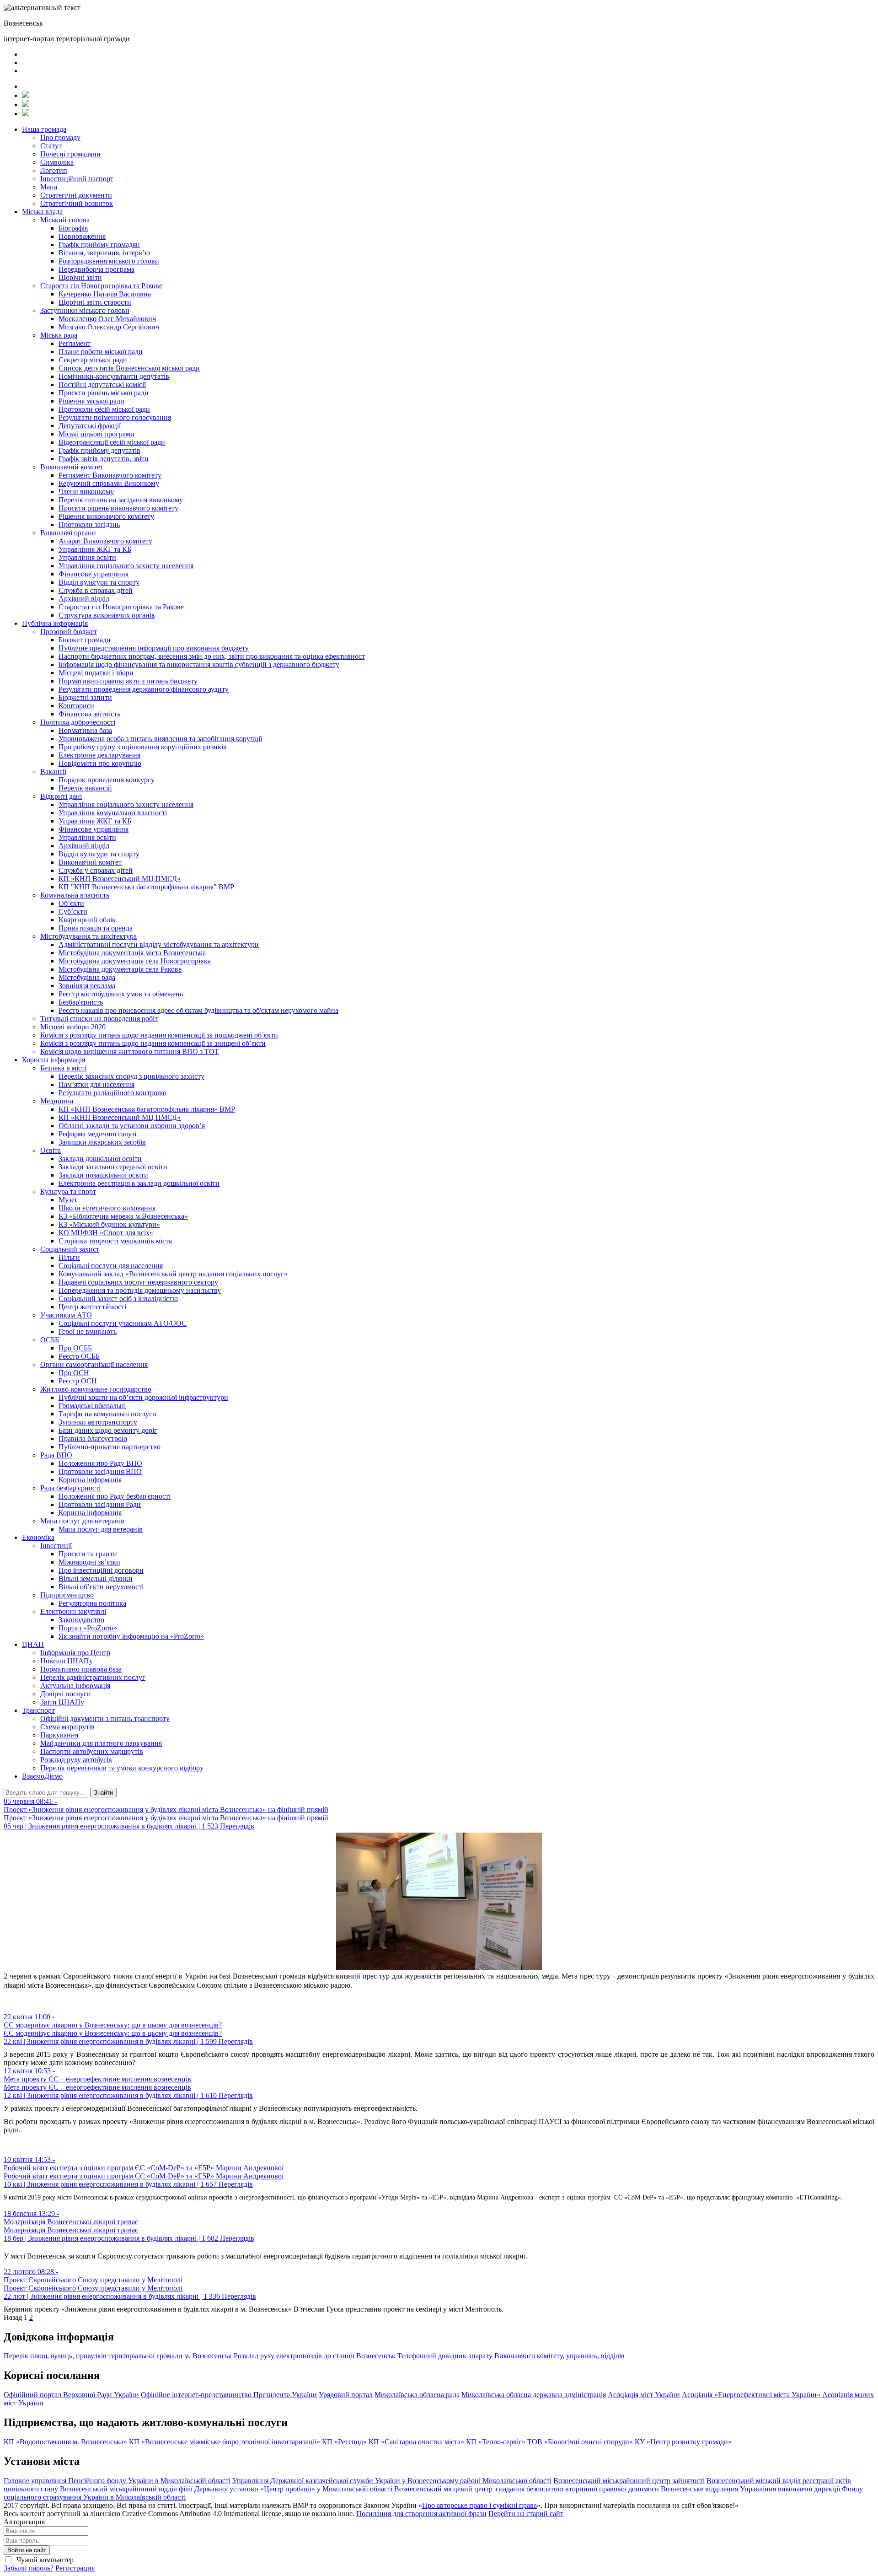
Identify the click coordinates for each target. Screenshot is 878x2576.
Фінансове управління (94, 574)
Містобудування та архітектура (88, 936)
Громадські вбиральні (92, 1406)
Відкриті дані (61, 796)
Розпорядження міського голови (109, 261)
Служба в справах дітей (96, 590)
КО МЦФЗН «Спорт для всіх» (106, 1233)
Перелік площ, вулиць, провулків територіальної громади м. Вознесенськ (118, 2356)
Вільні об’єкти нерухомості (101, 1587)
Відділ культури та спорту (99, 582)
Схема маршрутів (67, 1727)
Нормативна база (85, 730)
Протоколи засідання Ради (100, 1504)
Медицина (57, 1101)
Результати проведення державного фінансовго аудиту (144, 689)
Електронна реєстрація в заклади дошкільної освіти (139, 1183)
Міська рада (59, 335)
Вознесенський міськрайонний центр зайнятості (629, 2481)
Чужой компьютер (44, 2560)
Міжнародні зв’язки (89, 1562)
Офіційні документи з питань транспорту (105, 1718)
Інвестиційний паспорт (77, 179)
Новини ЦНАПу (67, 1661)
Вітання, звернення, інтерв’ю (104, 253)
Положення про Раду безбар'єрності (115, 1496)
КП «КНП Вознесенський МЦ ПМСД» (120, 879)
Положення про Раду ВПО (100, 1463)
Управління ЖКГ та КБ (95, 549)
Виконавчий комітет (72, 467)
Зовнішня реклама (87, 986)
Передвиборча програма (96, 269)
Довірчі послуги (66, 1694)
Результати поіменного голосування (115, 417)
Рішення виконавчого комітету (106, 516)
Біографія (73, 228)
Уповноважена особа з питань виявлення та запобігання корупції (160, 739)
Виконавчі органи (68, 533)
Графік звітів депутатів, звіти (104, 459)
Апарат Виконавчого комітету (105, 541)
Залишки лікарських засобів (102, 1142)
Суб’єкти (73, 912)
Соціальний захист (70, 1249)
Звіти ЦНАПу (62, 1702)
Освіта (51, 1150)
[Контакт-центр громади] (26, 114)
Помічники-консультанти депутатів (114, 376)
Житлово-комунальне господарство (96, 1389)
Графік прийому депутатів (99, 450)
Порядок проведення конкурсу (107, 780)
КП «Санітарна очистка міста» (416, 2442)
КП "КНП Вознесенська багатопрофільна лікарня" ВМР (146, 887)
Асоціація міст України (644, 2395)
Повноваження (82, 236)
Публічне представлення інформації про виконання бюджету (154, 648)
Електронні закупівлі (73, 1611)
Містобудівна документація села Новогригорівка (135, 961)
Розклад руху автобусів (76, 1760)
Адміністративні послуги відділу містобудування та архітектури (159, 944)
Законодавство (81, 1620)
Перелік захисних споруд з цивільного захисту (131, 1076)
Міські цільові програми (96, 434)
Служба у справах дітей (96, 870)
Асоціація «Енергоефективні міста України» (752, 2395)
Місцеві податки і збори (96, 673)
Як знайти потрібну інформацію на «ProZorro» (131, 1636)
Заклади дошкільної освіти (100, 1159)
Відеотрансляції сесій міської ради (112, 442)
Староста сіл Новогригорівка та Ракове (101, 286)
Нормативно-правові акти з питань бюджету (128, 681)
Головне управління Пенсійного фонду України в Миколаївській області (117, 2481)
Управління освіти (87, 557)
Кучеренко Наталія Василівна (105, 294)
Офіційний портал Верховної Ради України (71, 2395)
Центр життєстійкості (92, 1307)
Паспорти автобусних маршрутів (92, 1751)
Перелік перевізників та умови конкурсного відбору (122, 1768)
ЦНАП (33, 1644)
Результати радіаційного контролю (112, 1093)
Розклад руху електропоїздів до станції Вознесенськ (315, 2356)
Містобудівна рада (87, 977)
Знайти (103, 1793)
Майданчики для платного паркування (101, 1743)
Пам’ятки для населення (96, 1084)
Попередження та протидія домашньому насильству (140, 1290)
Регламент (75, 343)
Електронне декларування (99, 755)
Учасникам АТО (66, 1315)
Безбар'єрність (81, 1002)
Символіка (57, 162)
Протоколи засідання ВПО (100, 1471)
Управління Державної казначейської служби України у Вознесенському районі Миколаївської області (392, 2481)
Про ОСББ (75, 1348)
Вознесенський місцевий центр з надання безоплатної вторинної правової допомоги (527, 2489)
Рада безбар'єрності (70, 1488)
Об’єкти (71, 903)
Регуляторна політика (92, 1603)
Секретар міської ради (93, 360)
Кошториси (76, 706)
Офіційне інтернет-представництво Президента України (229, 2395)
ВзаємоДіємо (42, 1776)
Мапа (49, 187)
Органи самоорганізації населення (94, 1364)
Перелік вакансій (85, 788)
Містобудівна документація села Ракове (120, 969)
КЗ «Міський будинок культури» (109, 1224)
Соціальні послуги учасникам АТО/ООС (123, 1323)
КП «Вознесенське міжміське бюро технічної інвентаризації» (225, 2442)
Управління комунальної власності (113, 813)
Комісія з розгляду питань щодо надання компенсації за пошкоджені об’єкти (159, 1035)
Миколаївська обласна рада (417, 2395)
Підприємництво (67, 1595)
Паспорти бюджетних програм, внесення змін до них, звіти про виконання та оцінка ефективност (212, 656)
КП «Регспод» (344, 2442)
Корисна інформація (54, 1060)
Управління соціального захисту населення (126, 566)
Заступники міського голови (85, 310)
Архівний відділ (84, 599)
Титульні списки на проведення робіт (99, 1019)
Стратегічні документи (76, 195)
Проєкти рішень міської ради (104, 393)
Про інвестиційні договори (101, 1570)
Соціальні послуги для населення (111, 1266)
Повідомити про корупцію (100, 763)
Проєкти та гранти (88, 1554)
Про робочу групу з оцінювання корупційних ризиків (143, 747)
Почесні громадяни (70, 154)
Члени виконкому (86, 492)
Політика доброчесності (78, 722)
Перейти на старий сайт (526, 2514)
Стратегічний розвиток (77, 203)
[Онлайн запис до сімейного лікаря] (26, 95)
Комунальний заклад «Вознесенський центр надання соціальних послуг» (173, 1274)
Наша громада (44, 129)
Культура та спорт (68, 1191)
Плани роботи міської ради (101, 352)
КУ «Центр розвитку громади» (683, 2442)
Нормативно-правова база (81, 1669)
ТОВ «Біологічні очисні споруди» (580, 2442)
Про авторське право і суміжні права (479, 2505)
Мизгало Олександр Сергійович (109, 327)
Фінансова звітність (89, 714)
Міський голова (65, 220)
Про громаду (60, 137)
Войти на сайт (27, 2550)
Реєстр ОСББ (79, 1356)
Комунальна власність (75, 895)
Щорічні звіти (80, 277)
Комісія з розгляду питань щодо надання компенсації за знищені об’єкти (153, 1043)
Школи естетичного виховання (107, 1208)
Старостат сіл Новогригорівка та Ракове (121, 607)
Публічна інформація (55, 623)
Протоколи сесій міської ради (104, 409)
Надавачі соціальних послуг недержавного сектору (138, 1282)
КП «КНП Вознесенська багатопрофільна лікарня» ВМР (147, 1109)
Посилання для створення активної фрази (421, 2514)
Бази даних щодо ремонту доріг (108, 1430)
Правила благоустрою (93, 1439)
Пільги (69, 1257)
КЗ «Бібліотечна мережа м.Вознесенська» (123, 1216)
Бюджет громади (85, 640)
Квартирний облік (87, 920)
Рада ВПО (56, 1455)
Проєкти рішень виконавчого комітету (118, 508)
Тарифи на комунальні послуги (107, 1414)
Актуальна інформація (75, 1686)
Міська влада (42, 212)
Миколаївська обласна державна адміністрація (534, 2395)
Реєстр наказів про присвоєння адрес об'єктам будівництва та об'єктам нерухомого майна (198, 1010)
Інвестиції (56, 1546)
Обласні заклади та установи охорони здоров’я (132, 1126)
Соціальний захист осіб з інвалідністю (118, 1299)
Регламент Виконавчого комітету (110, 475)
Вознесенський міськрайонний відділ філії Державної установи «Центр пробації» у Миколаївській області (226, 2489)
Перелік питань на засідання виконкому (121, 500)
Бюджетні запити (85, 697)
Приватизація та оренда (96, 928)
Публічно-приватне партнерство (110, 1447)
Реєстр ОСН (78, 1381)
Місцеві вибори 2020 (73, 1027)
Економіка (38, 1537)
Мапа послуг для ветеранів (82, 1521)
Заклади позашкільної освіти (103, 1175)
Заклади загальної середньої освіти (113, 1167)
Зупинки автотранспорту (98, 1422)
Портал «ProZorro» (88, 1628)
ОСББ (50, 1340)
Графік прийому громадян (99, 245)
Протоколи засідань (89, 524)
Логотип (54, 170)
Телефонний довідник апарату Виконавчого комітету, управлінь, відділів (511, 2356)
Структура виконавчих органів (107, 615)
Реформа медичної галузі (97, 1134)
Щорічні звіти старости (95, 302)
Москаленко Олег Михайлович (107, 319)
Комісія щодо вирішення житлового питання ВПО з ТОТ (130, 1051)
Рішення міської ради (91, 401)
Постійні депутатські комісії (102, 385)
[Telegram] (26, 105)
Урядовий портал (346, 2395)
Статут (51, 146)
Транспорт (38, 1710)
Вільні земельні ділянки (96, 1578)
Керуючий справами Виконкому (109, 483)
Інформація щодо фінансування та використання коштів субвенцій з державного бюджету (199, 664)
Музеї (67, 1200)
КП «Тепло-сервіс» (496, 2442)
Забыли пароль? (29, 2568)
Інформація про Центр (75, 1653)
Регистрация (75, 2568)
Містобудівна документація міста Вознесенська (132, 953)
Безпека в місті (63, 1068)
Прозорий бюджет (69, 632)
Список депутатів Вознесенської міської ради (129, 368)
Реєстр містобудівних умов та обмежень (121, 994)
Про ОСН (74, 1373)
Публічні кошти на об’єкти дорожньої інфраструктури (143, 1397)
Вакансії (53, 772)
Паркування (59, 1735)
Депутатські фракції (90, 426)
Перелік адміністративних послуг (93, 1677)
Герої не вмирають (88, 1331)
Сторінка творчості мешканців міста (115, 1241)
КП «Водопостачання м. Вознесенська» (65, 2442)
